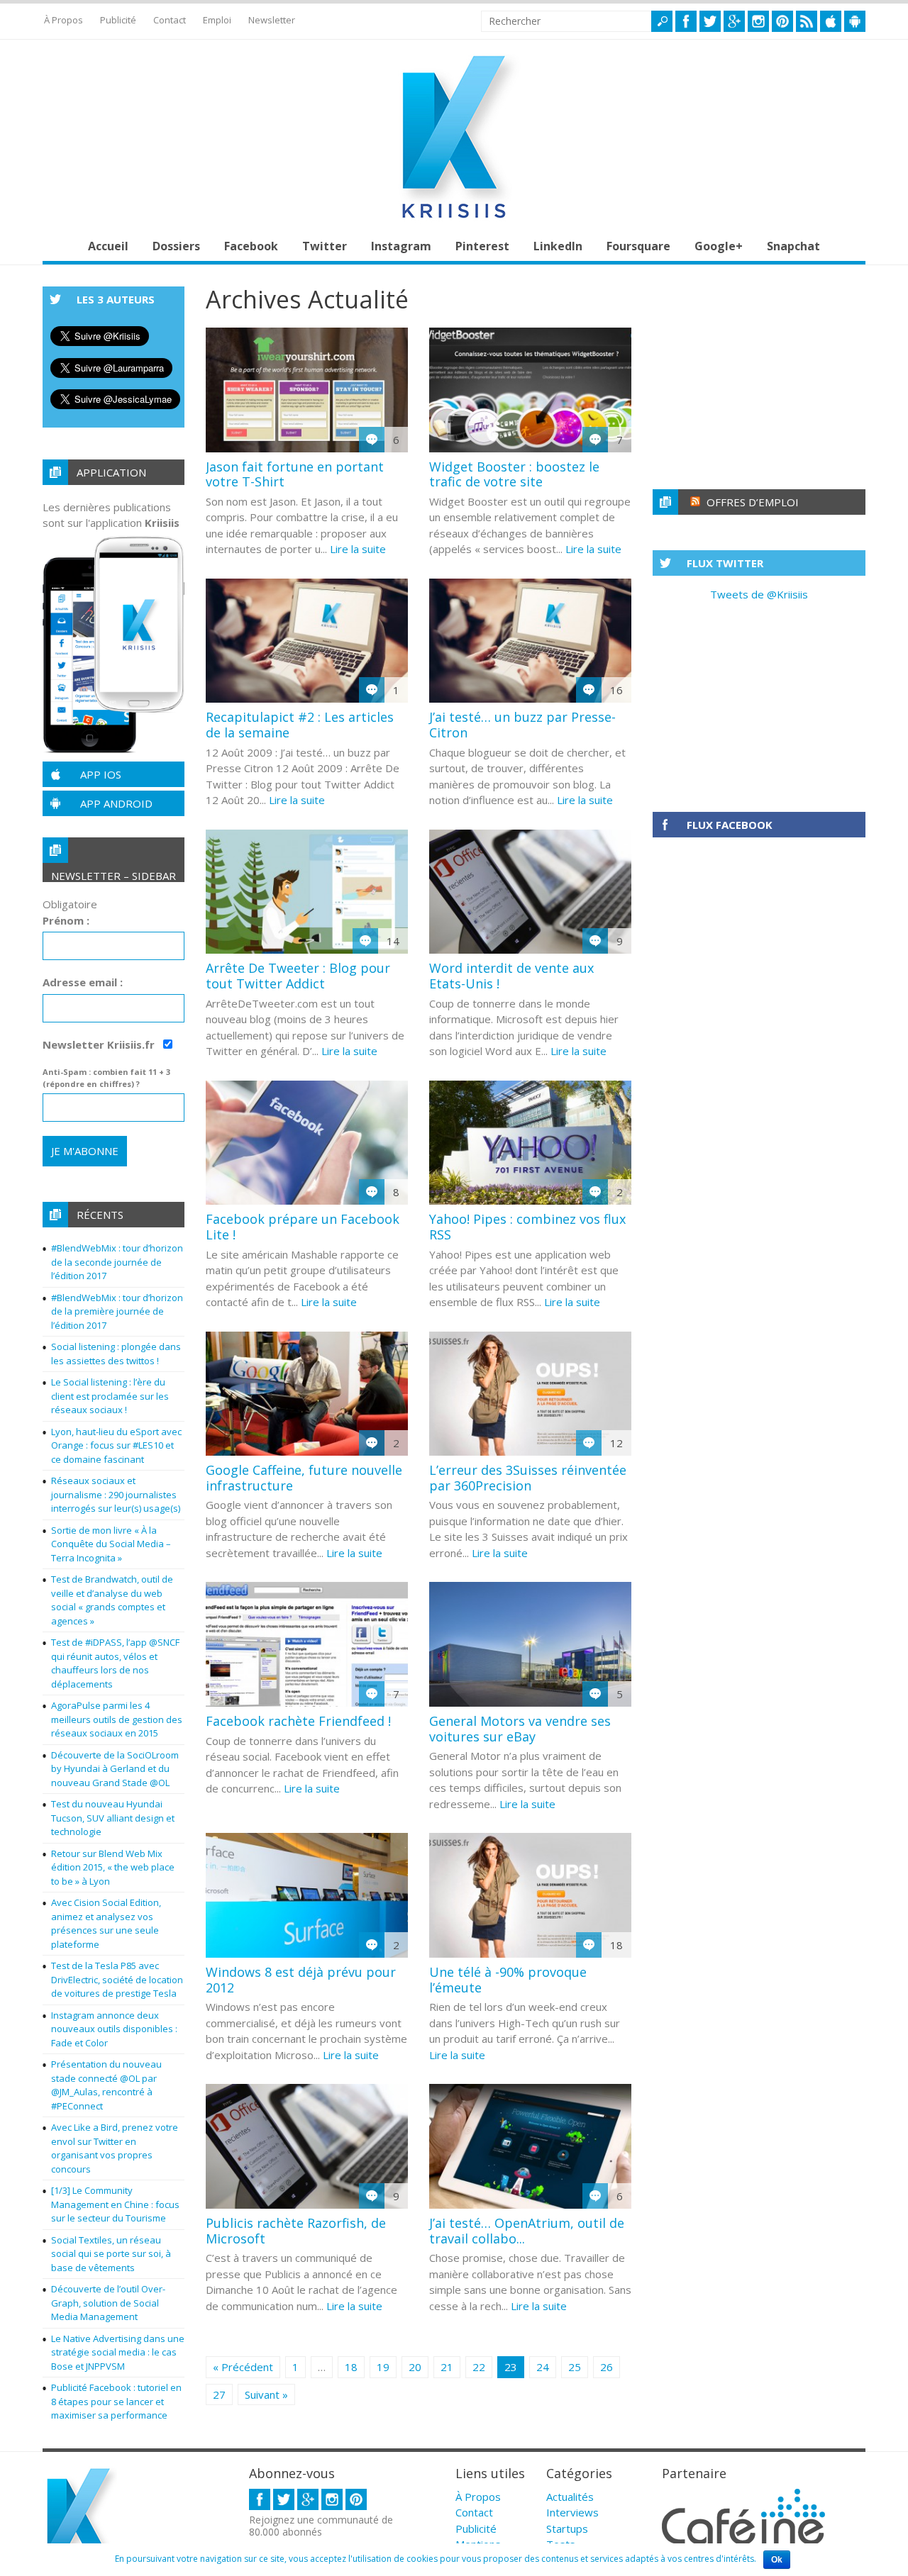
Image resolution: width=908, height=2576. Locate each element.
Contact (170, 20)
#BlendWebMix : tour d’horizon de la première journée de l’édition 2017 (117, 1311)
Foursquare (638, 246)
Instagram (401, 246)
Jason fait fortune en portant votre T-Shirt (295, 474)
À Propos (63, 20)
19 (383, 2367)
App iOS (101, 774)
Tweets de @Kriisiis (759, 594)
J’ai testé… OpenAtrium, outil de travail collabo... (527, 2231)
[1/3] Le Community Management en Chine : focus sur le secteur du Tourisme (115, 2204)
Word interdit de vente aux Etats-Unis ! (511, 976)
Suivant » (266, 2394)
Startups (567, 2528)
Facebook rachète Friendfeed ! (298, 1721)
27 (219, 2394)
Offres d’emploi (753, 502)
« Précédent (243, 2367)
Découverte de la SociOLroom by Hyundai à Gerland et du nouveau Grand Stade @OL (115, 1769)
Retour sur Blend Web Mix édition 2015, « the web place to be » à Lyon (113, 1867)
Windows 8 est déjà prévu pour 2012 (301, 1980)
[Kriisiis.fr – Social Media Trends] (454, 218)
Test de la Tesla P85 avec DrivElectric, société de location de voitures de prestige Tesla (117, 1979)
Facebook (251, 246)
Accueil (108, 246)
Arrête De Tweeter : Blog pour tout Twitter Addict (298, 976)
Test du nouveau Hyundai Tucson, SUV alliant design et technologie (113, 1818)
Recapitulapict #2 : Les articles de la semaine (300, 725)
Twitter (325, 246)
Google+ (719, 246)
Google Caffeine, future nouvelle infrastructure (304, 1478)
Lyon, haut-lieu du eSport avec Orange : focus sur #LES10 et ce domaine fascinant (116, 1445)
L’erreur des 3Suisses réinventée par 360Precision (528, 1478)
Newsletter (272, 20)
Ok (777, 2560)
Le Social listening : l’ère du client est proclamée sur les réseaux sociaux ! (110, 1396)
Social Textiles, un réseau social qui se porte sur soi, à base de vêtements (111, 2254)
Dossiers (176, 246)
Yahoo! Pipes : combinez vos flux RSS (527, 1227)
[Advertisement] (759, 375)
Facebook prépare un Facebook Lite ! (303, 1227)
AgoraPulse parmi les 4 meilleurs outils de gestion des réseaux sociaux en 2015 (117, 1719)
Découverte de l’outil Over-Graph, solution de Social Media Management (108, 2303)
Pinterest (482, 246)
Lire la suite (358, 549)
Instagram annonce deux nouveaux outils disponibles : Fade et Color (114, 2029)
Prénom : (66, 920)
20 (415, 2367)
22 (479, 2367)
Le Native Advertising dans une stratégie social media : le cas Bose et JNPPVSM (118, 2352)
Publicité (118, 20)
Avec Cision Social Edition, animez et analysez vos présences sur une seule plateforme (106, 1923)
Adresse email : (83, 982)
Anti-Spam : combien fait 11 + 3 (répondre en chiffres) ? (106, 1078)
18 (351, 2367)
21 (447, 2367)
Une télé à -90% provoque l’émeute (508, 1980)
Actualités (570, 2497)
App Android (116, 803)
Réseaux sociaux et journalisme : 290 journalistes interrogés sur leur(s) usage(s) (116, 1494)
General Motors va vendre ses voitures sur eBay (520, 1729)
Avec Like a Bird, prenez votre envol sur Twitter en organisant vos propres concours (115, 2148)
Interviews (572, 2512)
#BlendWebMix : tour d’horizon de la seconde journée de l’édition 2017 (117, 1262)
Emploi (217, 20)
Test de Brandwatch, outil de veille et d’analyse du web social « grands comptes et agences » (112, 1600)
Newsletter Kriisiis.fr (100, 1044)
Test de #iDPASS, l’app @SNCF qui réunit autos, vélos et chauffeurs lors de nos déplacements (115, 1663)
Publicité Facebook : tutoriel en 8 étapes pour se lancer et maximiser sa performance (116, 2401)
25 (575, 2367)
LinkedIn (558, 246)
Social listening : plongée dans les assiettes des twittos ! (116, 1354)
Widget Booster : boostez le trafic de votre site (514, 474)
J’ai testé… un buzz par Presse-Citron (522, 725)
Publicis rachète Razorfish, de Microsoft (296, 2231)
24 (543, 2367)
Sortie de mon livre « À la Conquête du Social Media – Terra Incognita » (111, 1544)
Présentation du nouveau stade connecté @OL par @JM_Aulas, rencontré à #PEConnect (106, 2085)
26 (607, 2367)
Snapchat (793, 246)
